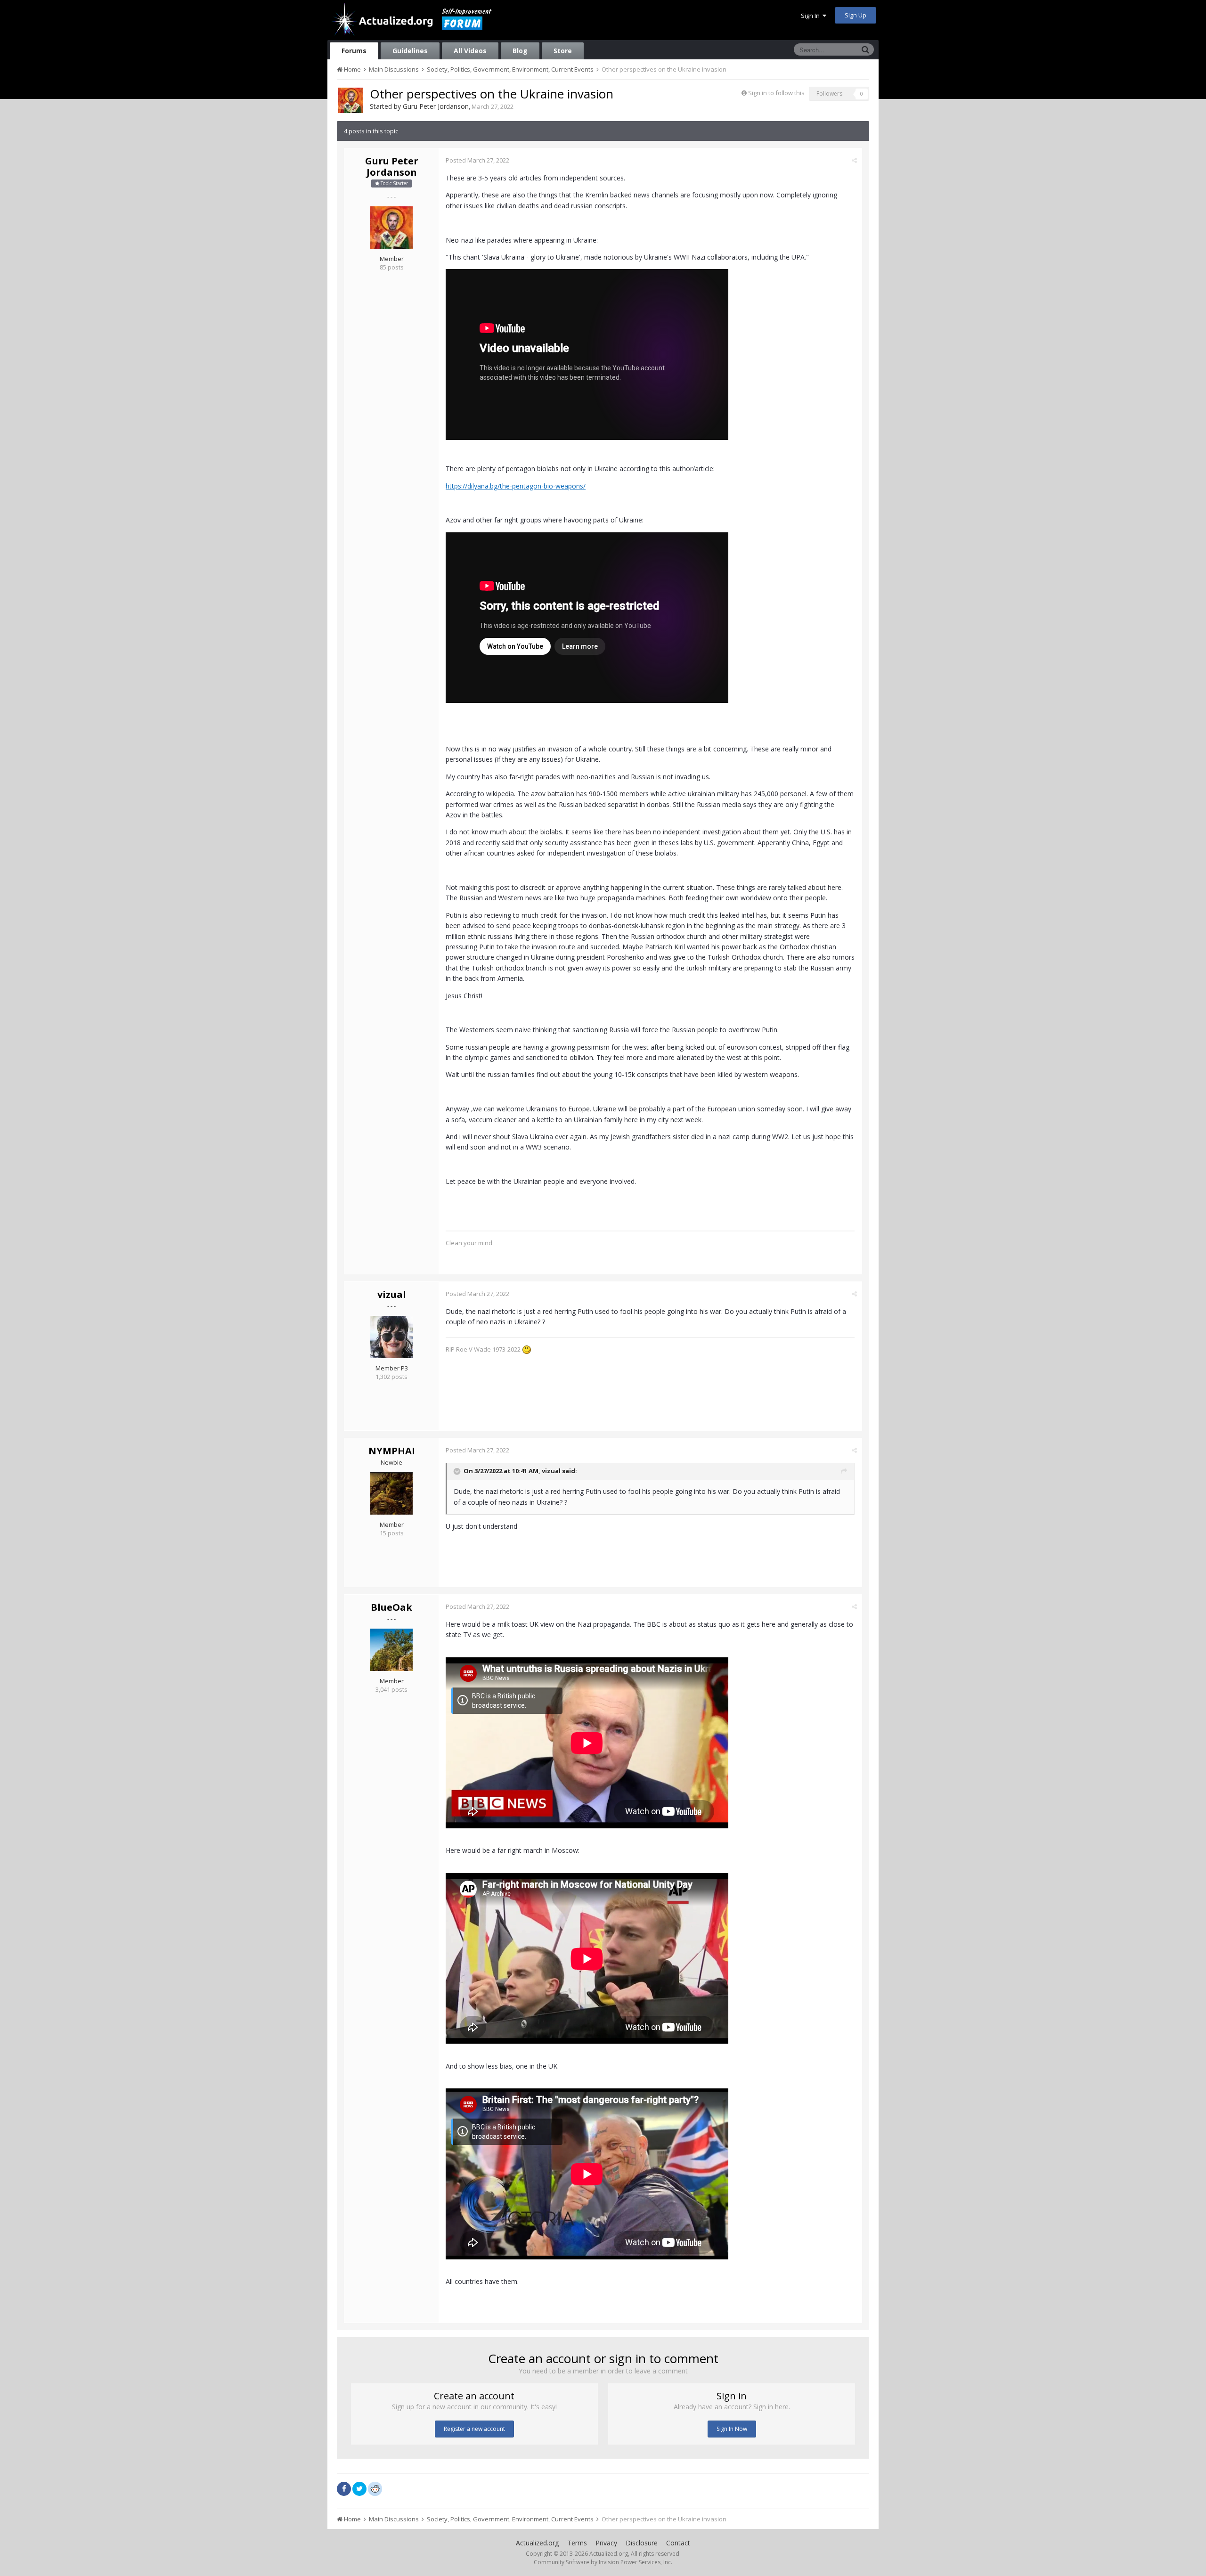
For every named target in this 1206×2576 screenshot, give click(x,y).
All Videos (470, 51)
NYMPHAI (392, 1451)
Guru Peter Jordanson (436, 106)
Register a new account (474, 2429)
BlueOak (391, 1607)
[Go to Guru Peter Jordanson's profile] (350, 100)
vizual (392, 1294)
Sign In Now (732, 2429)
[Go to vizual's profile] (391, 1337)
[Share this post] (854, 160)
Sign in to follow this (776, 93)
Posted (477, 160)
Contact (678, 2543)
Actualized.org (537, 2543)
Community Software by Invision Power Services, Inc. (603, 2562)
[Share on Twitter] (359, 2489)
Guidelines (410, 51)
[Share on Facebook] (344, 2489)
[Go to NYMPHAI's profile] (391, 1493)
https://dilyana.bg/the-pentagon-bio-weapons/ (516, 486)
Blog (520, 51)
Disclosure (642, 2543)
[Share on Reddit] (375, 2488)
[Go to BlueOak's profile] (391, 1650)
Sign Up (856, 15)
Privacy (606, 2543)
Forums (354, 51)
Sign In (812, 16)
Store (563, 51)
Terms (577, 2543)
